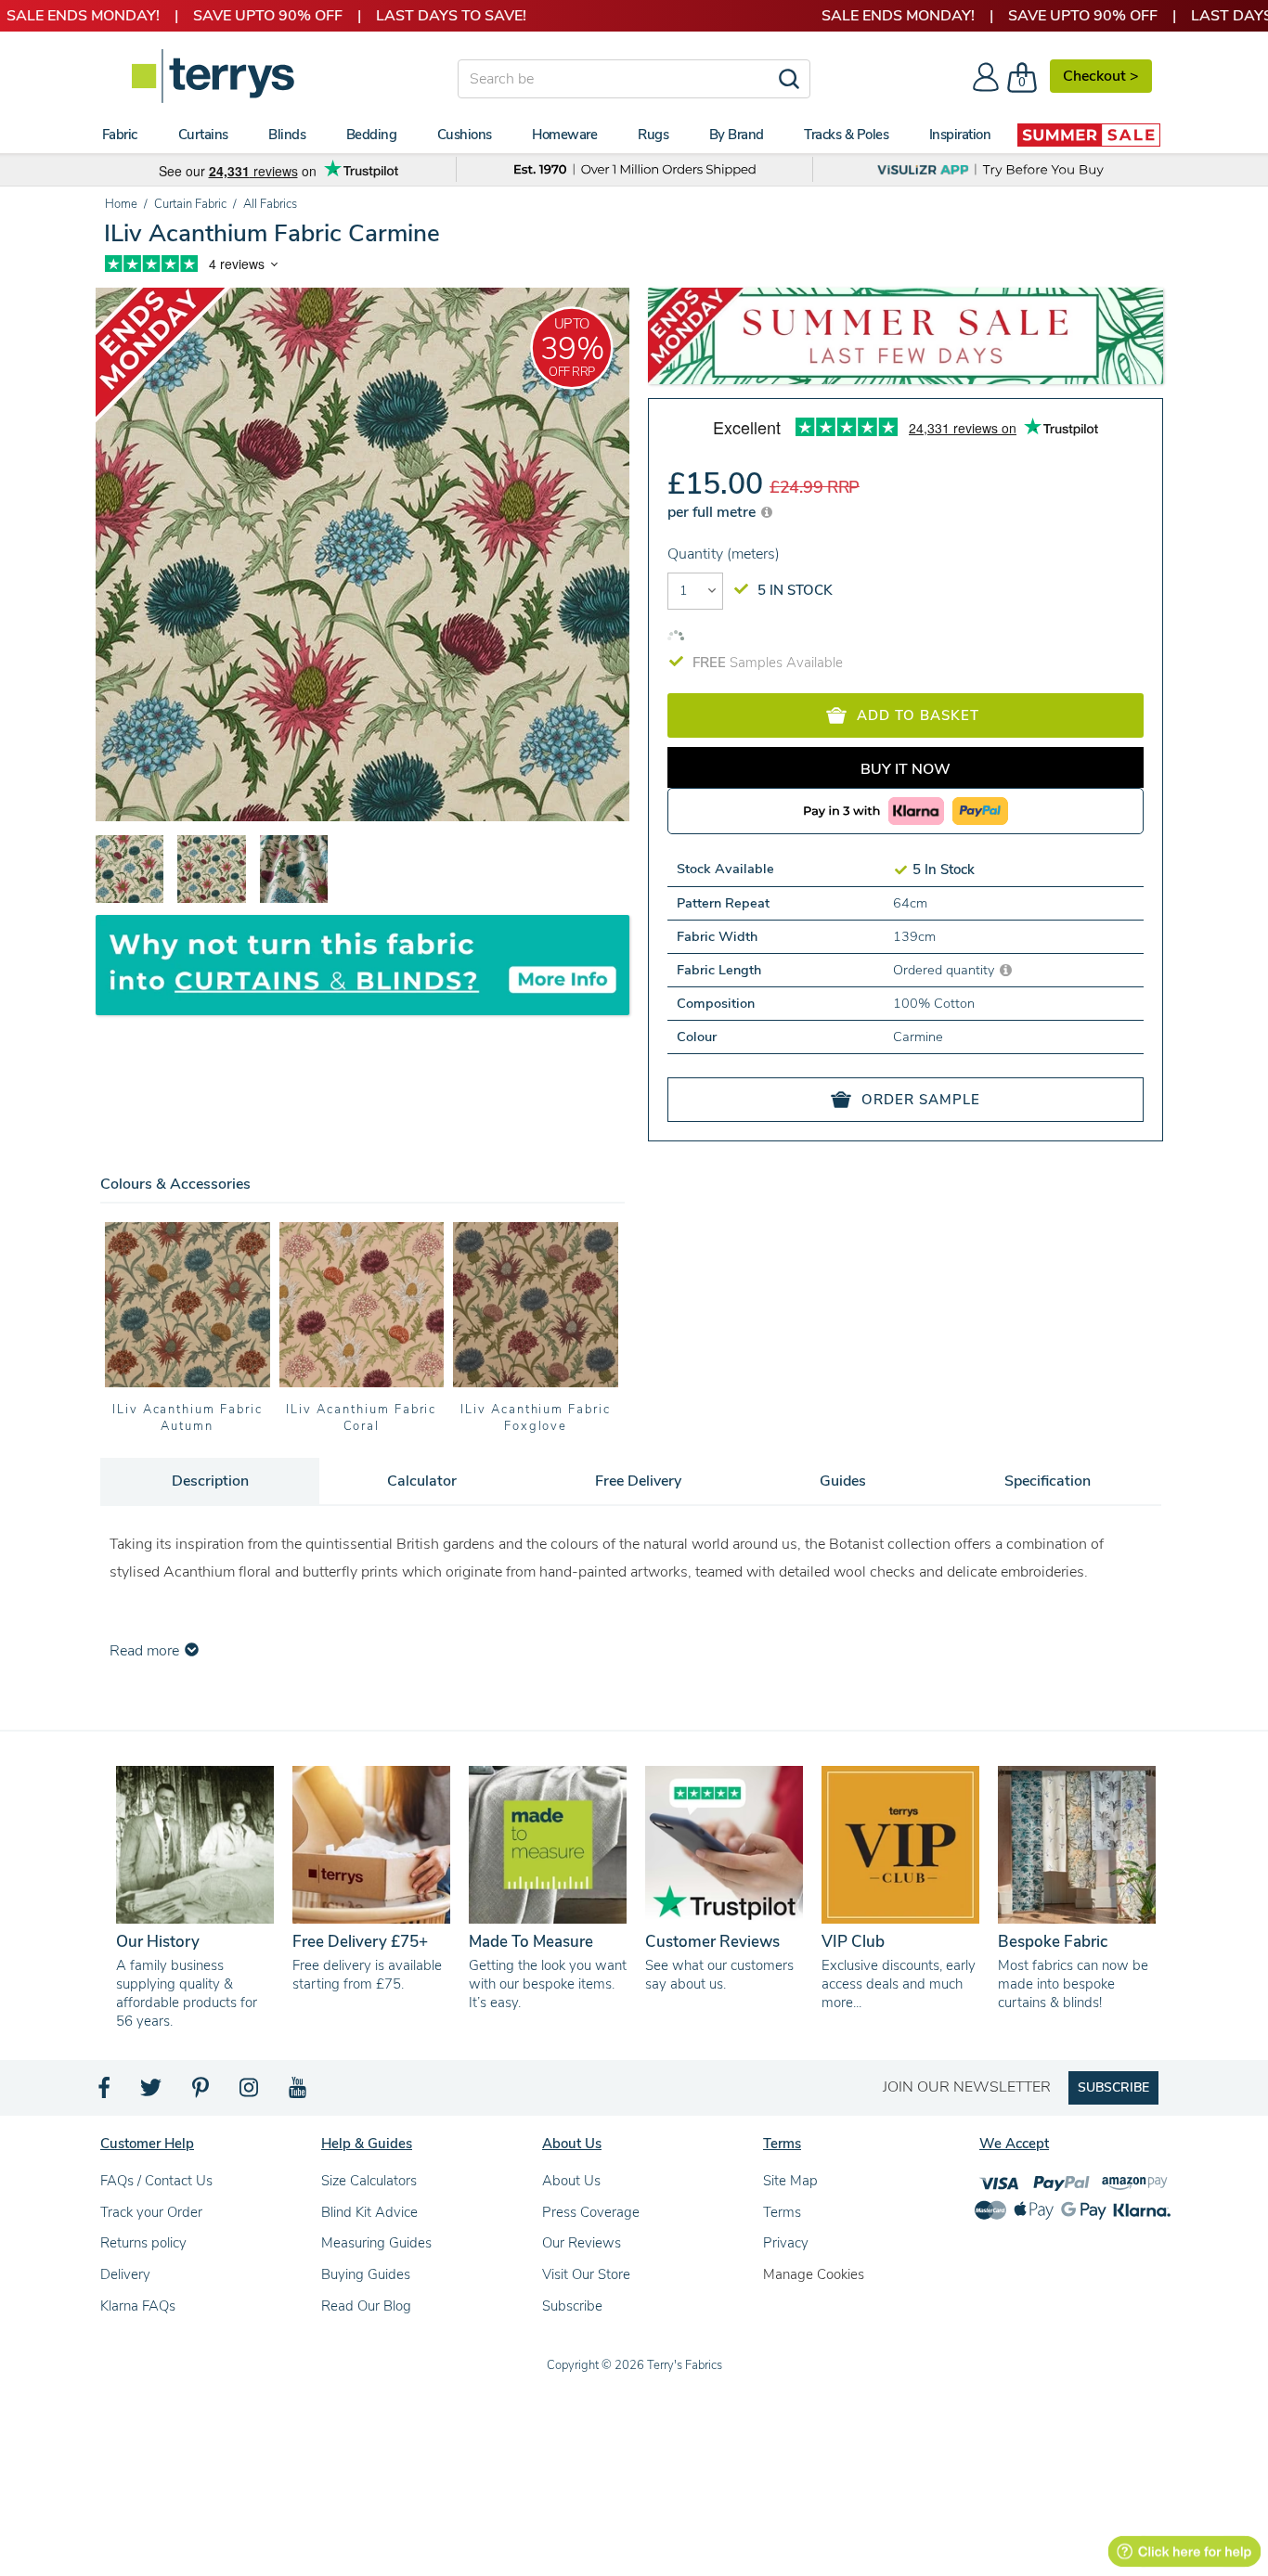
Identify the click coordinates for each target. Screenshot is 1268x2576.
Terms (782, 2212)
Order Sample (921, 1100)
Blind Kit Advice (369, 2212)
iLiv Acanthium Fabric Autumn (188, 1418)
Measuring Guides (376, 2243)
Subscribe (572, 2306)
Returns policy (143, 2243)
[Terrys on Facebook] (105, 2093)
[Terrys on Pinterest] (201, 2093)
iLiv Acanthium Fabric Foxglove (536, 1418)
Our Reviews (582, 2243)
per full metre (713, 512)
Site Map (790, 2181)
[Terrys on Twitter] (152, 2093)
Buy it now (906, 769)
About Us (571, 2181)
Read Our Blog (366, 2306)
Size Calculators (369, 2181)
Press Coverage (591, 2212)
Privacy (786, 2243)
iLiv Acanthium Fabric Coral (361, 1418)
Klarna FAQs (138, 2306)
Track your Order (151, 2212)
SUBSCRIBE (1113, 2087)
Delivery (125, 2274)
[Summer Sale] (1089, 135)
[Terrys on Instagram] (250, 2093)
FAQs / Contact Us (156, 2181)
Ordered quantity (945, 970)
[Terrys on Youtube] (299, 2093)
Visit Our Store (586, 2274)
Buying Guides (366, 2274)
